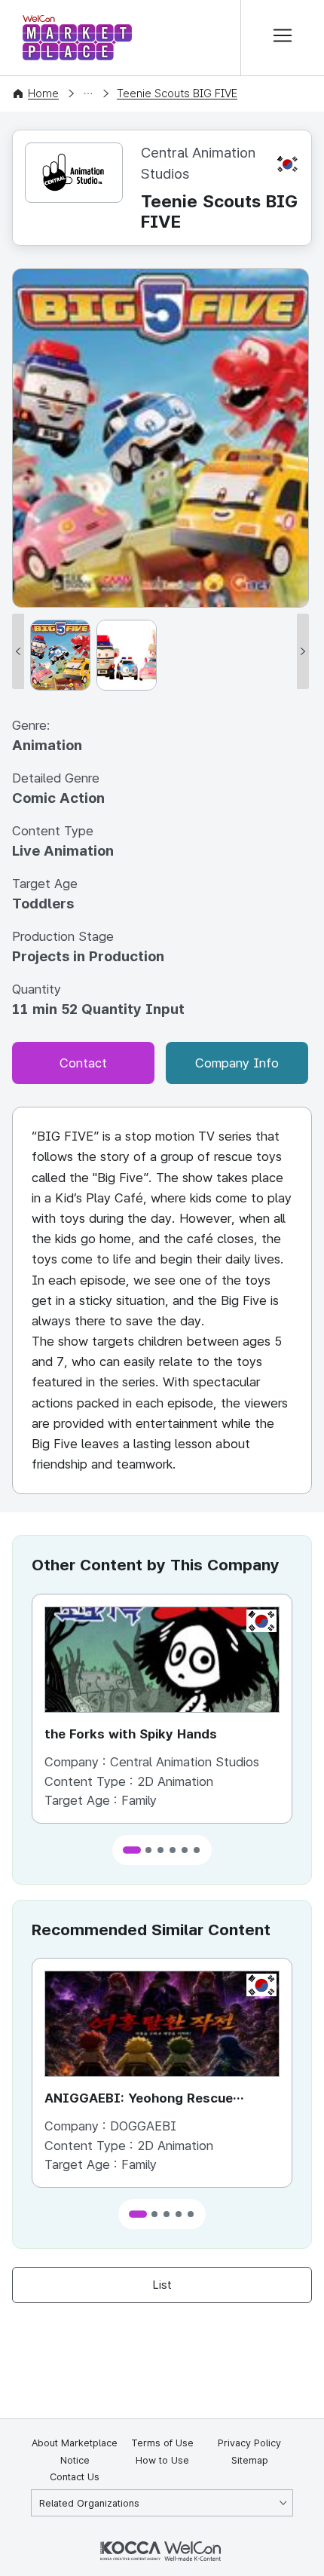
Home (43, 93)
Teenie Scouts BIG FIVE (177, 93)
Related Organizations (89, 2503)
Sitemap (250, 2460)
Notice (75, 2460)
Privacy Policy (249, 2443)
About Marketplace (75, 2443)
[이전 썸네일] (18, 651)
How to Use (162, 2460)
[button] (132, 1850)
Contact (83, 1063)
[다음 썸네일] (303, 651)
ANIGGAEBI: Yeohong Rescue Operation (139, 2100)
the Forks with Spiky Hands (131, 1734)
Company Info (237, 1063)
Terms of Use (162, 2443)
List (162, 2285)
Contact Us (75, 2477)
